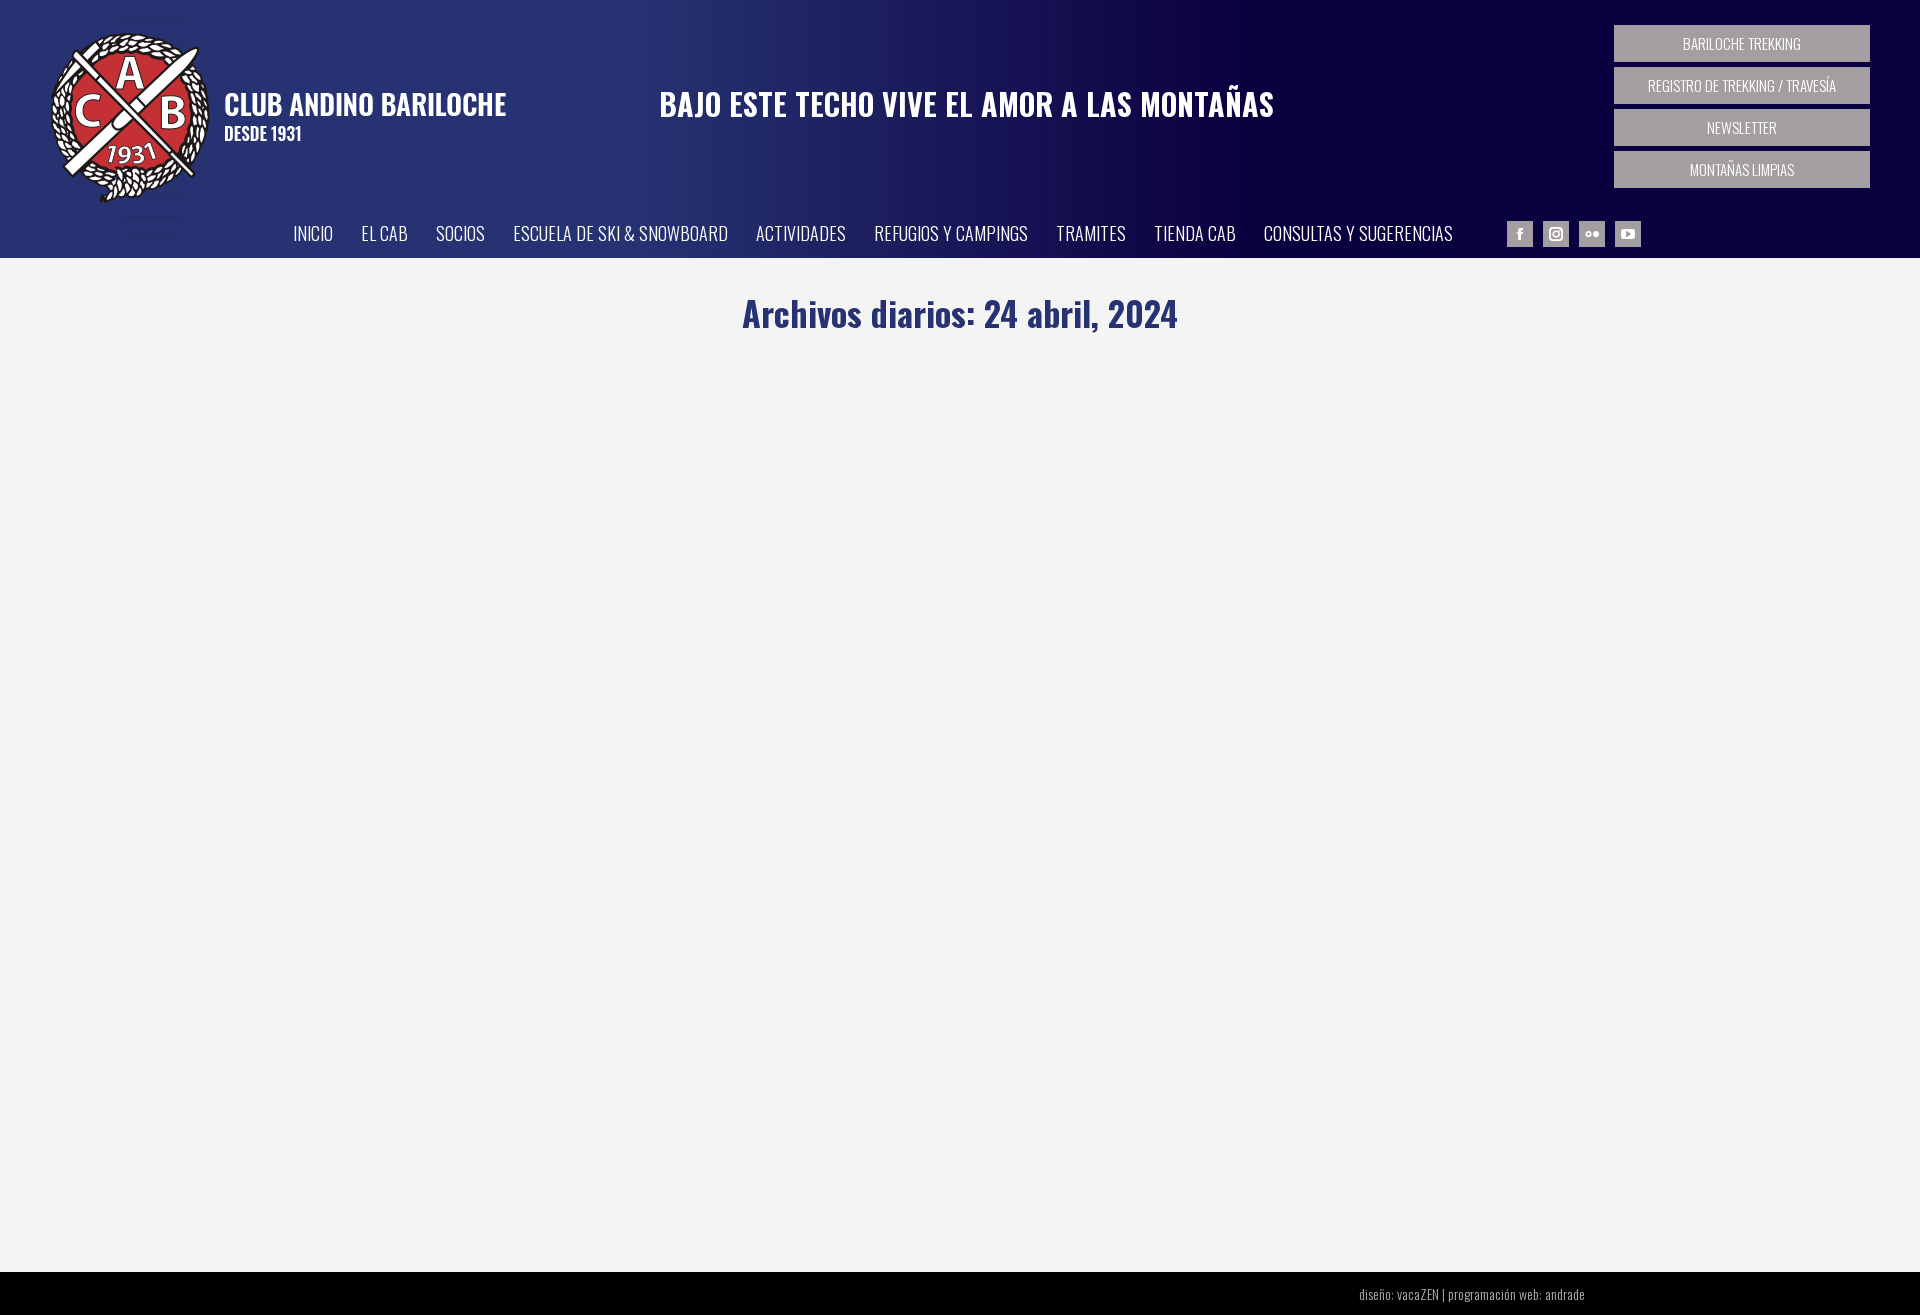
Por (529, 1135)
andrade (1565, 1293)
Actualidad (390, 1134)
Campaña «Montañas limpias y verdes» (553, 1097)
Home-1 (449, 1134)
